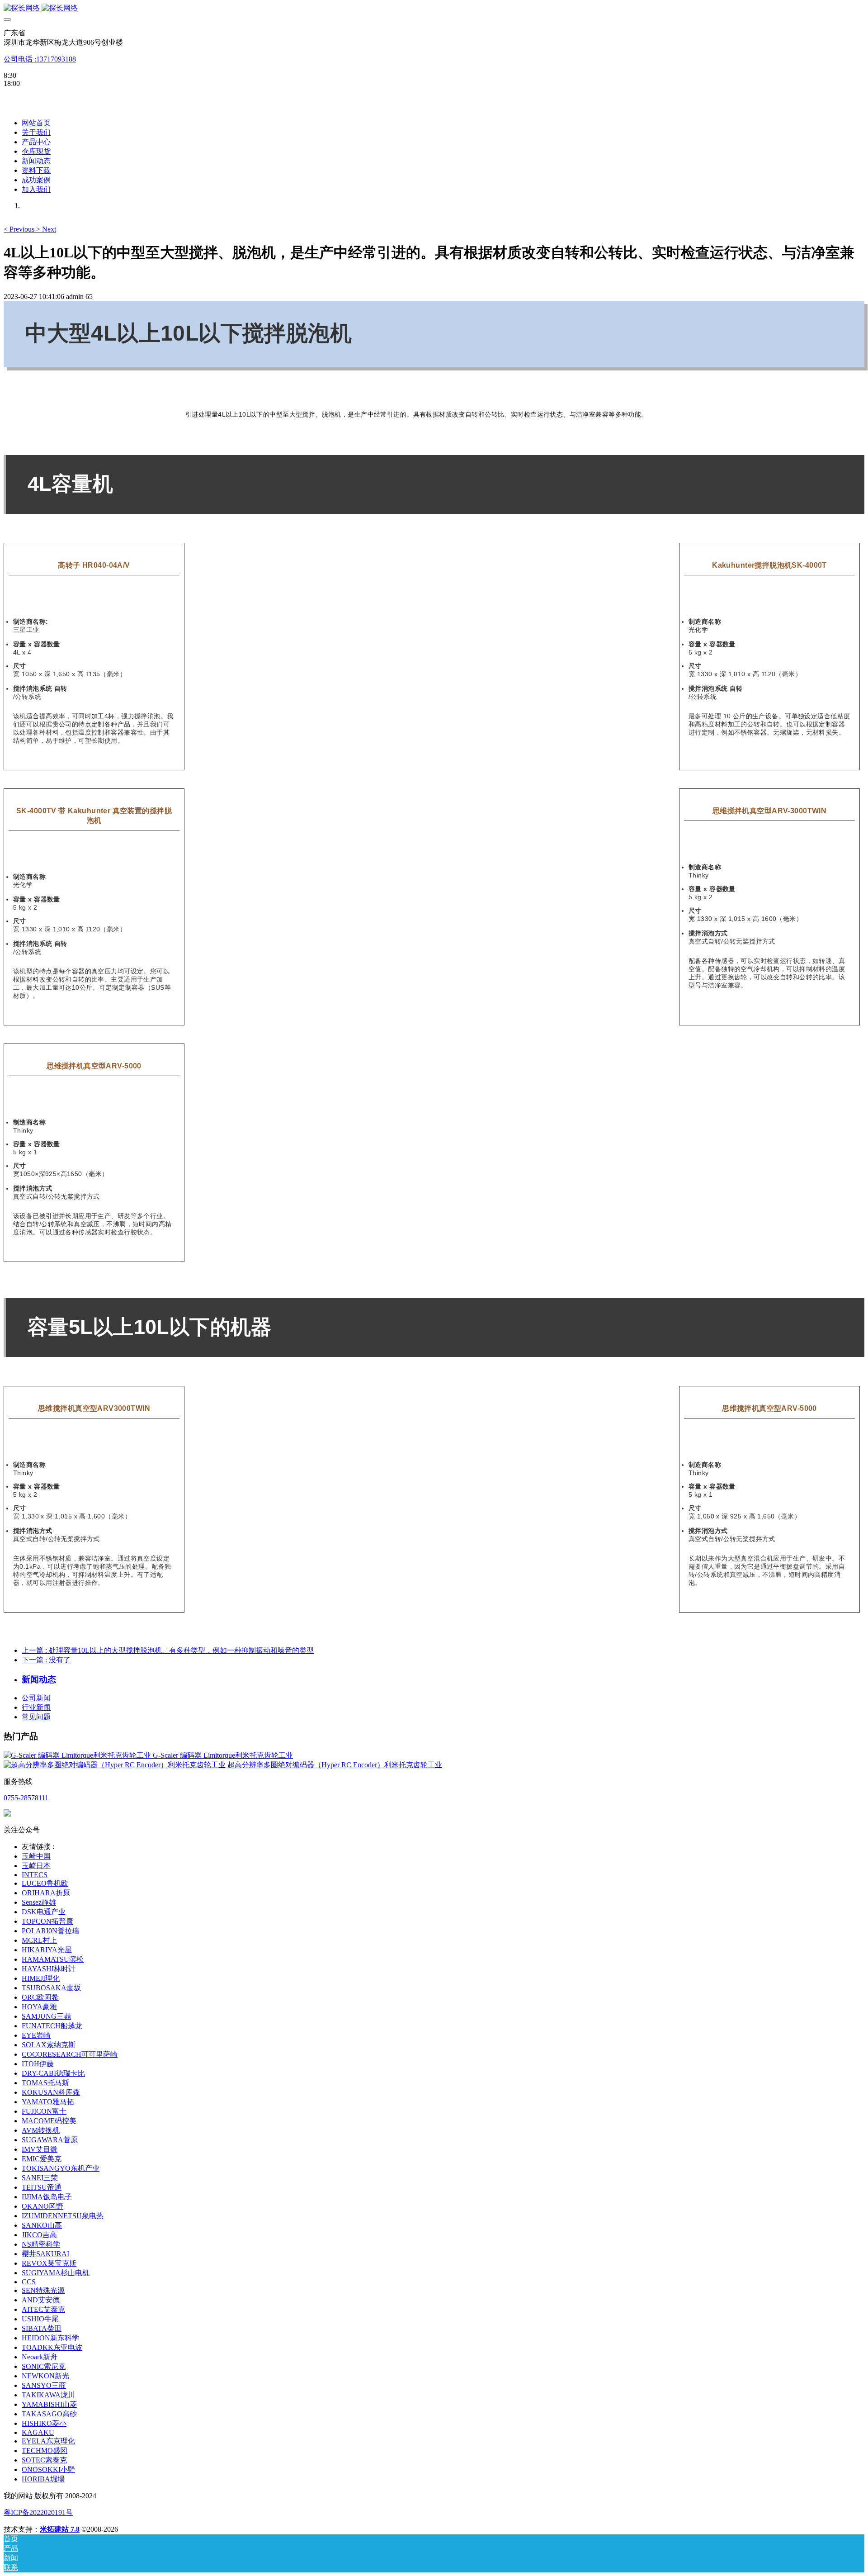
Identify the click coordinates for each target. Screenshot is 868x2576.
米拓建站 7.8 (60, 2529)
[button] (20, 229)
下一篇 (46, 1660)
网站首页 (36, 123)
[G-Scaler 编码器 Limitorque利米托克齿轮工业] (78, 1755)
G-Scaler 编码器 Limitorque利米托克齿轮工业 (223, 1755)
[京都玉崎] (434, 8)
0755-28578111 (26, 1798)
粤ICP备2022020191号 (38, 2512)
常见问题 (36, 1717)
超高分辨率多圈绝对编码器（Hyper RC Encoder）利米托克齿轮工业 (335, 1765)
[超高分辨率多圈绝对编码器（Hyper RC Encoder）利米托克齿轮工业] (116, 1765)
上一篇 (168, 1650)
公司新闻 (36, 1698)
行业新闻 (36, 1707)
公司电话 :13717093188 (40, 59)
